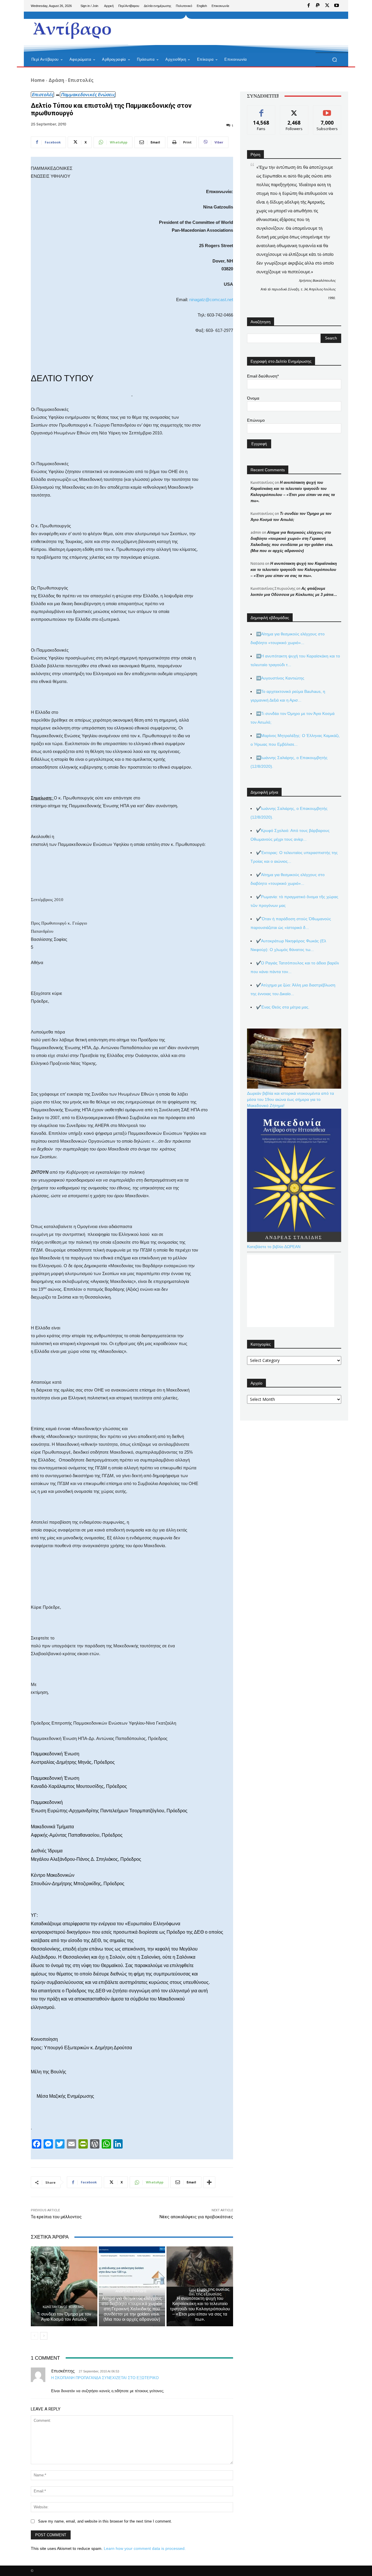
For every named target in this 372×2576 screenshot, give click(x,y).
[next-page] (44, 2336)
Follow (294, 110)
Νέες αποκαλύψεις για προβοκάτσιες (196, 2217)
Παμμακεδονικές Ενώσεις (88, 94)
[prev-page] (34, 2336)
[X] (327, 6)
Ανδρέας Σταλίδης (131, 2291)
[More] (209, 2182)
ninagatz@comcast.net (211, 300)
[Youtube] (337, 6)
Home (38, 80)
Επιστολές (81, 80)
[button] (334, 60)
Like (261, 110)
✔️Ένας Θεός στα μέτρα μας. (283, 1007)
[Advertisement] (234, 32)
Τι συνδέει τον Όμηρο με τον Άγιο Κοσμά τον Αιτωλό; (64, 2317)
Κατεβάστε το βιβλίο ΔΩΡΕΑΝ (274, 1247)
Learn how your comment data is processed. (145, 2548)
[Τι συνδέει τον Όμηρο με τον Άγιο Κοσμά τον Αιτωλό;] (64, 2286)
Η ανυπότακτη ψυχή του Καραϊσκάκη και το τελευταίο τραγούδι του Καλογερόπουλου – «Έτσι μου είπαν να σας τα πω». (200, 2309)
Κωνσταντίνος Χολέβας (63, 2307)
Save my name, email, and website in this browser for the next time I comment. (105, 2521)
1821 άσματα (199, 2291)
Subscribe (327, 110)
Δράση (56, 80)
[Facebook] (309, 6)
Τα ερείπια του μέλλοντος (56, 2217)
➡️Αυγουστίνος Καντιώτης (280, 678)
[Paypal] (318, 6)
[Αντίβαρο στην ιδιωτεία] (73, 29)
